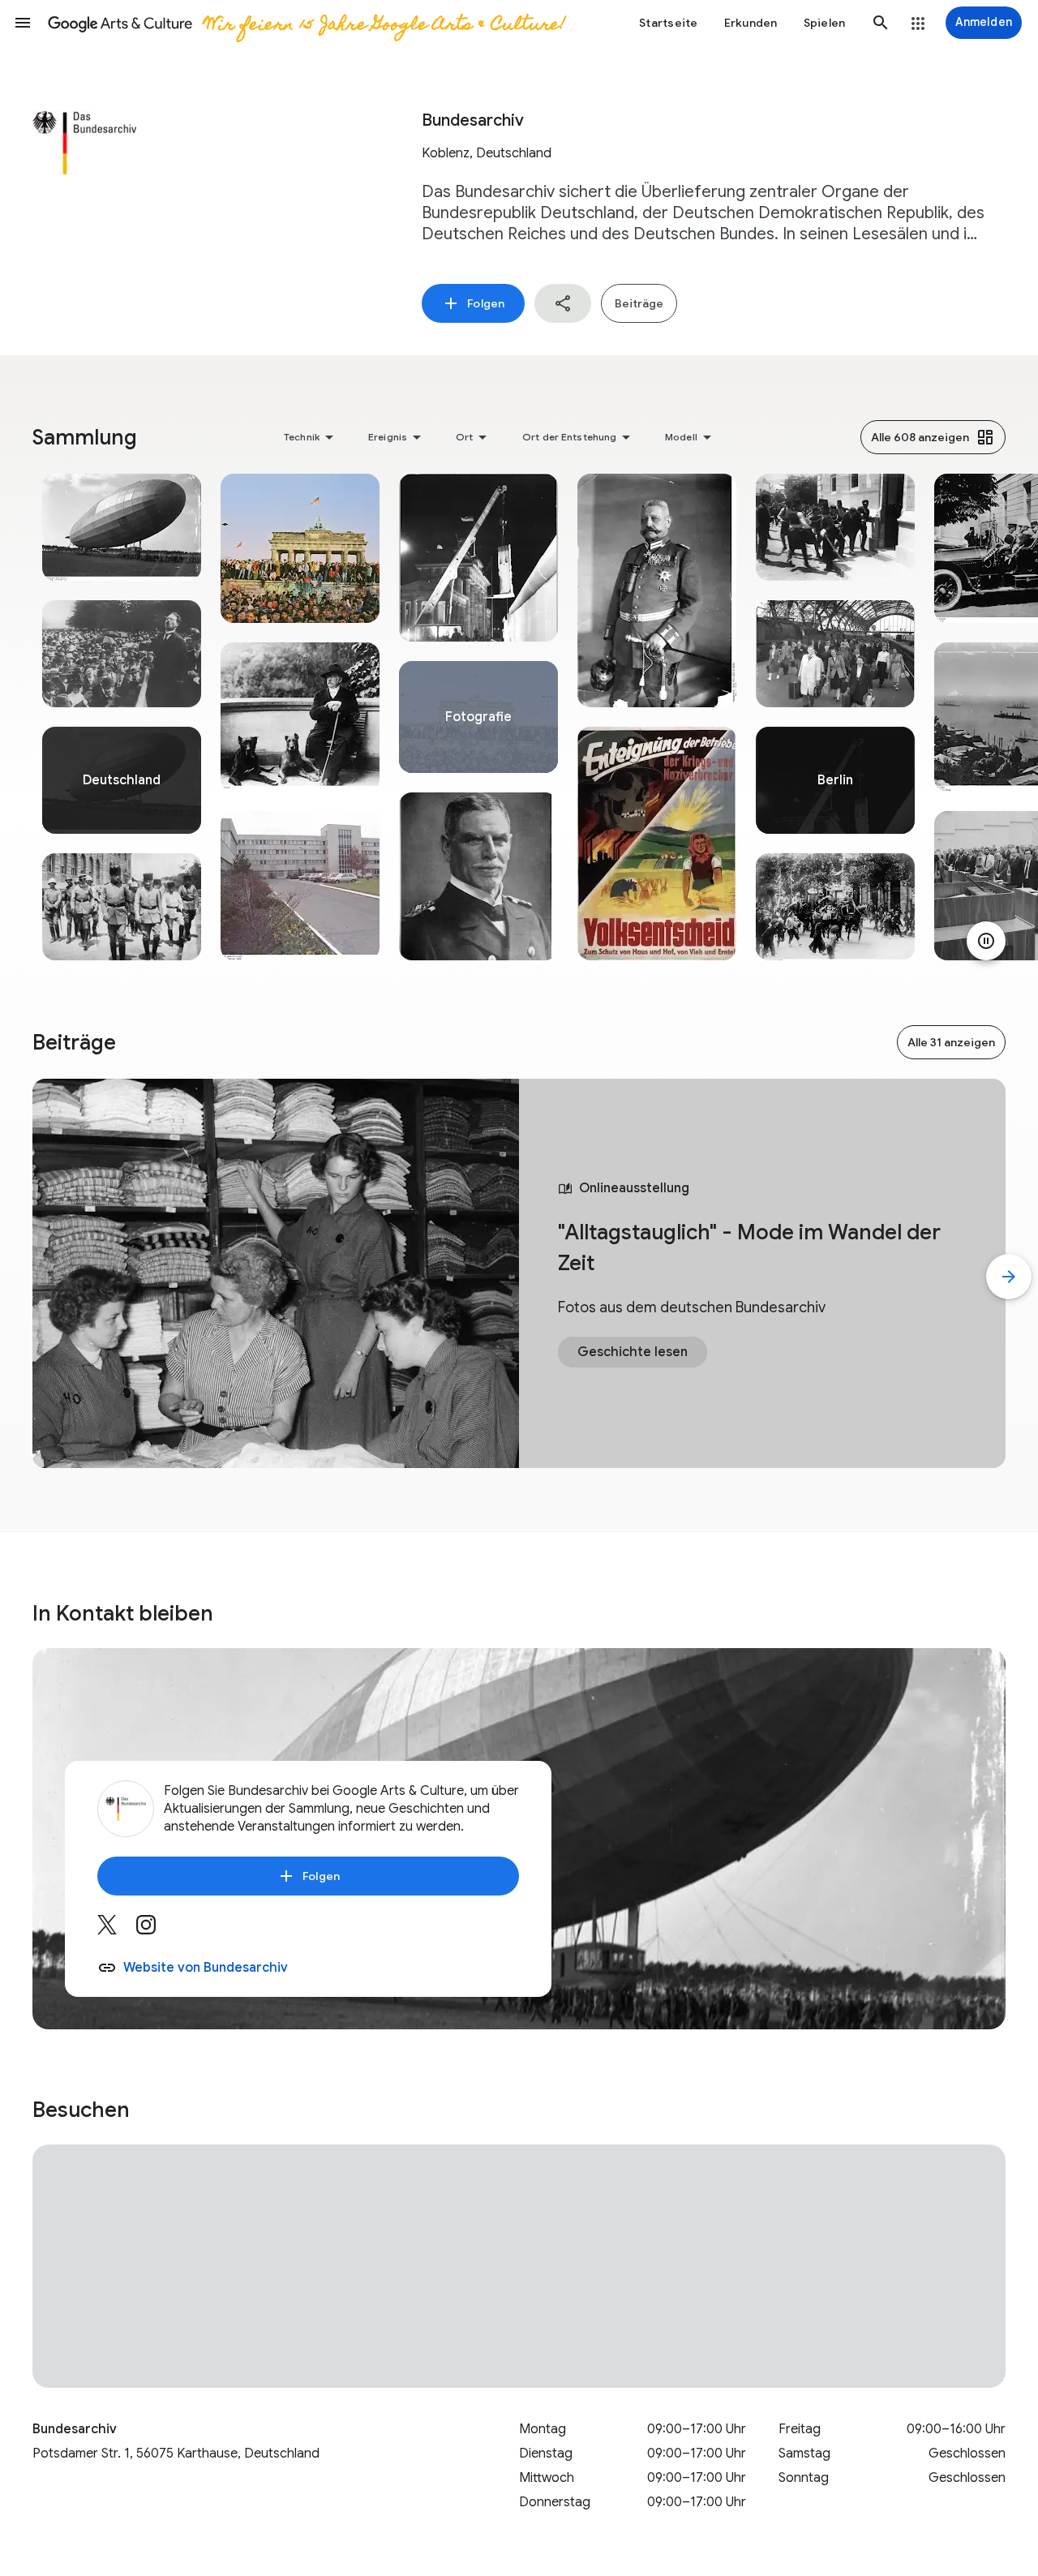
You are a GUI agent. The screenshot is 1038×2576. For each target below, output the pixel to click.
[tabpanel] (122, 717)
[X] (117, 1930)
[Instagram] (156, 1930)
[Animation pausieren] (986, 941)
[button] (23, 23)
